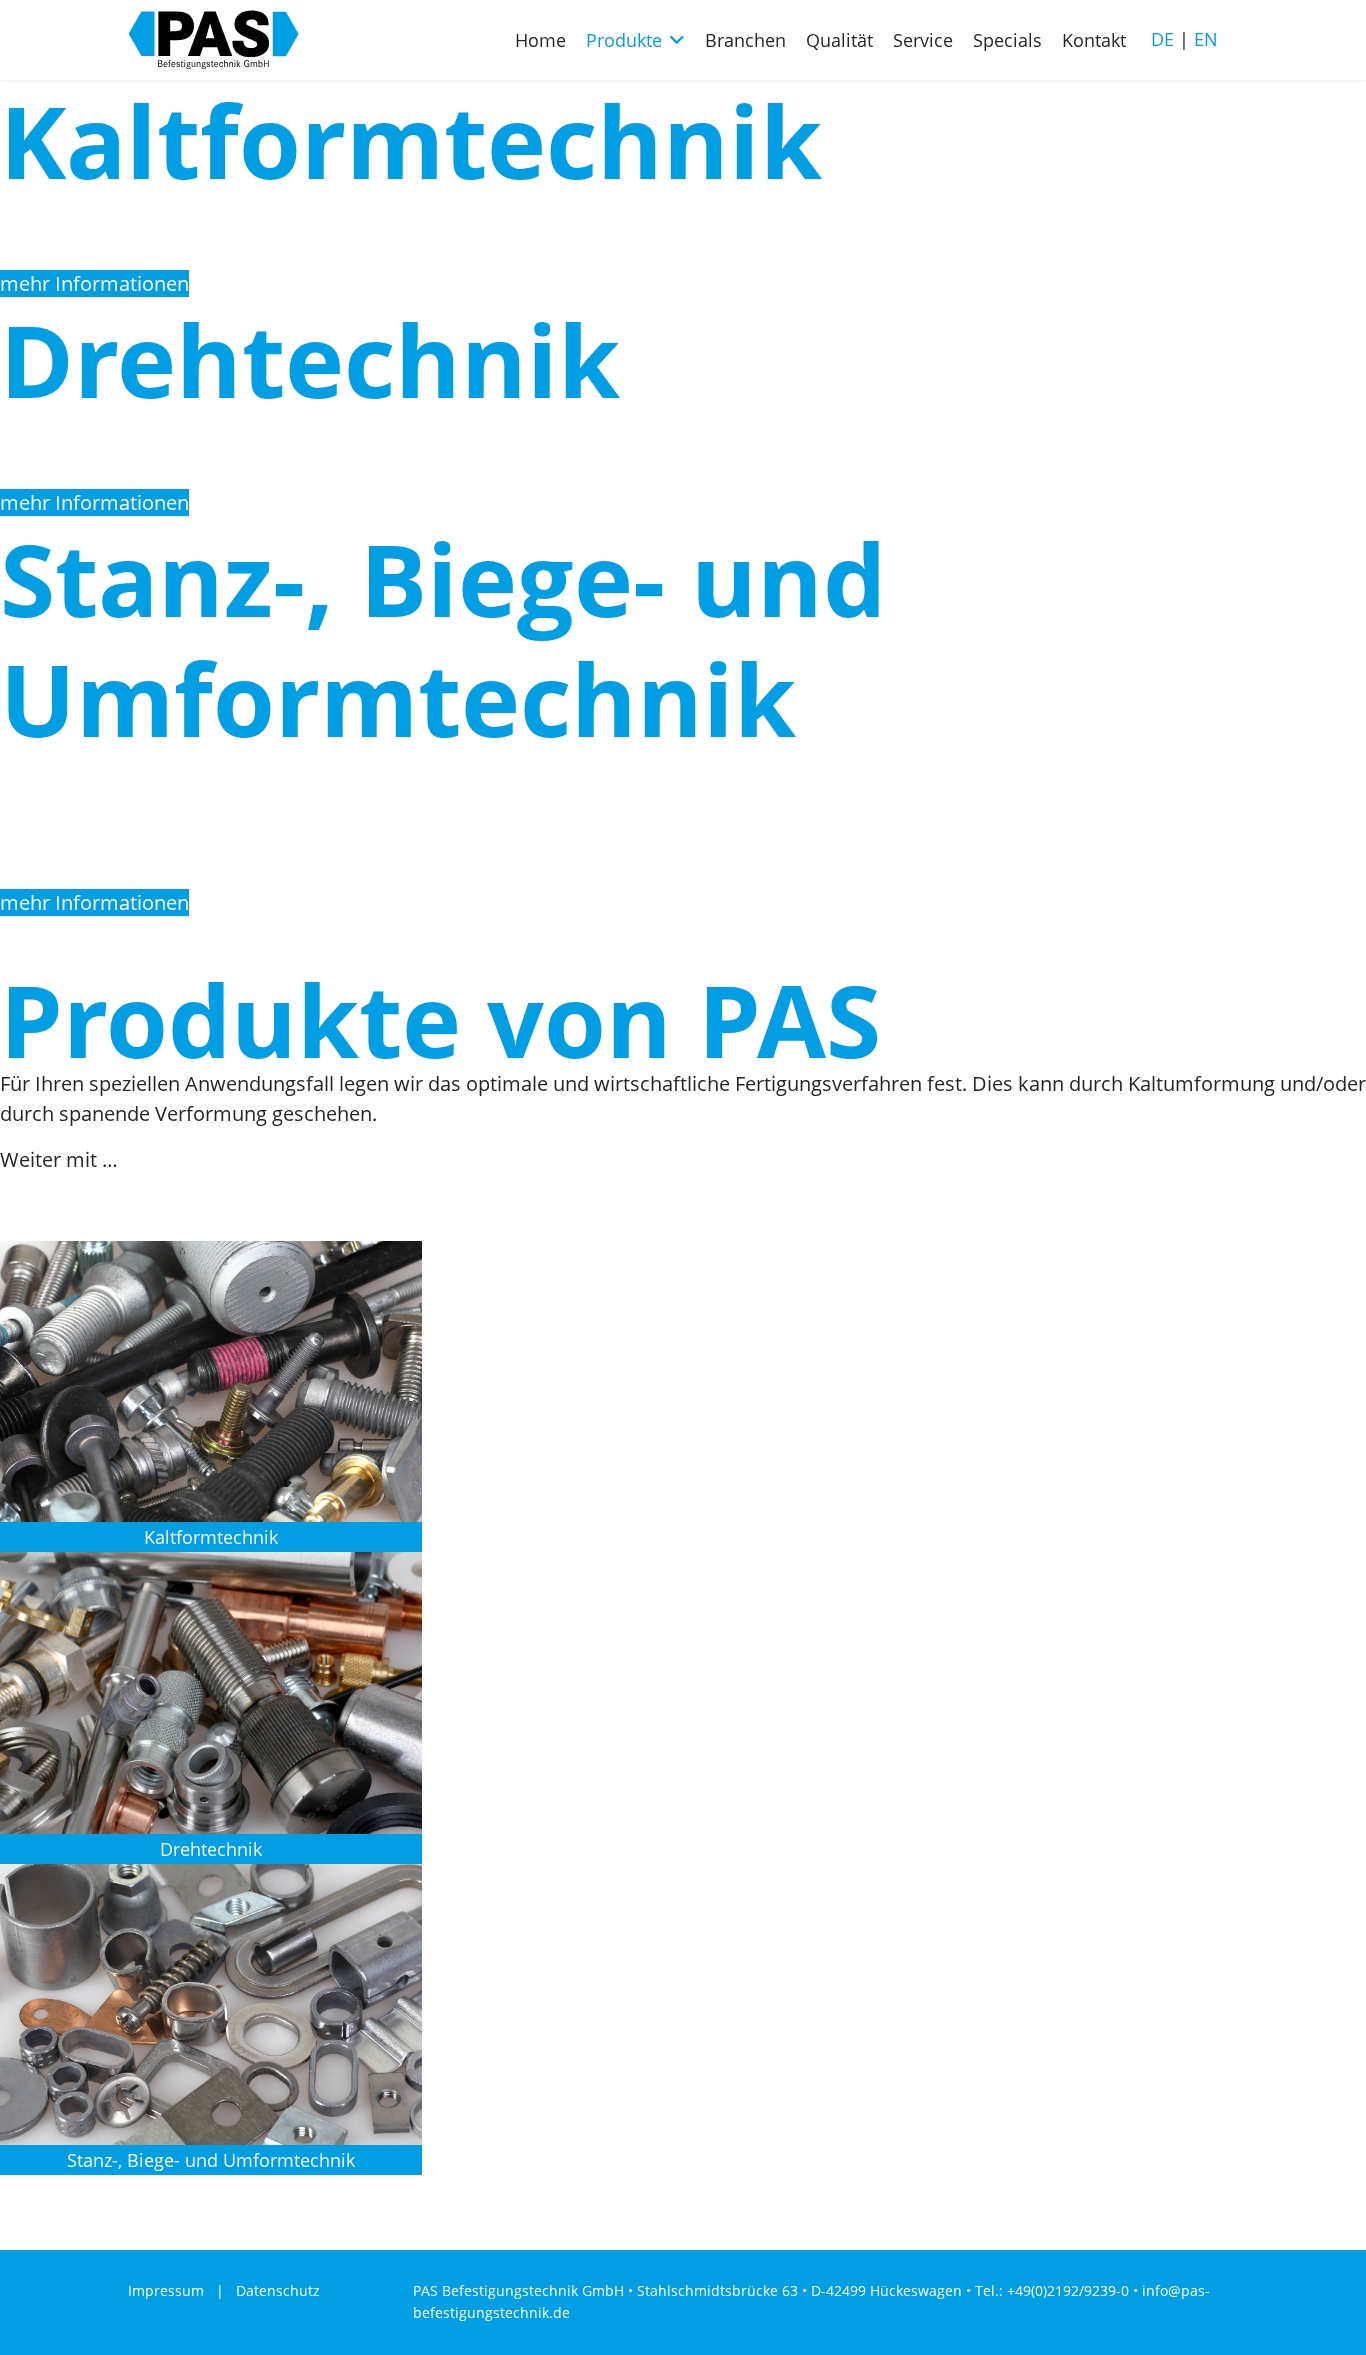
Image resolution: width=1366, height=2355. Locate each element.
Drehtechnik (211, 1849)
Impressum (166, 2290)
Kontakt (1094, 40)
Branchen (745, 40)
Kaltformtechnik (211, 1537)
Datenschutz (278, 2290)
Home (540, 40)
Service (923, 40)
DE (1162, 39)
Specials (1007, 40)
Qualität (839, 40)
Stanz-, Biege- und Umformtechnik (211, 2160)
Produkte (624, 40)
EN (1206, 39)
